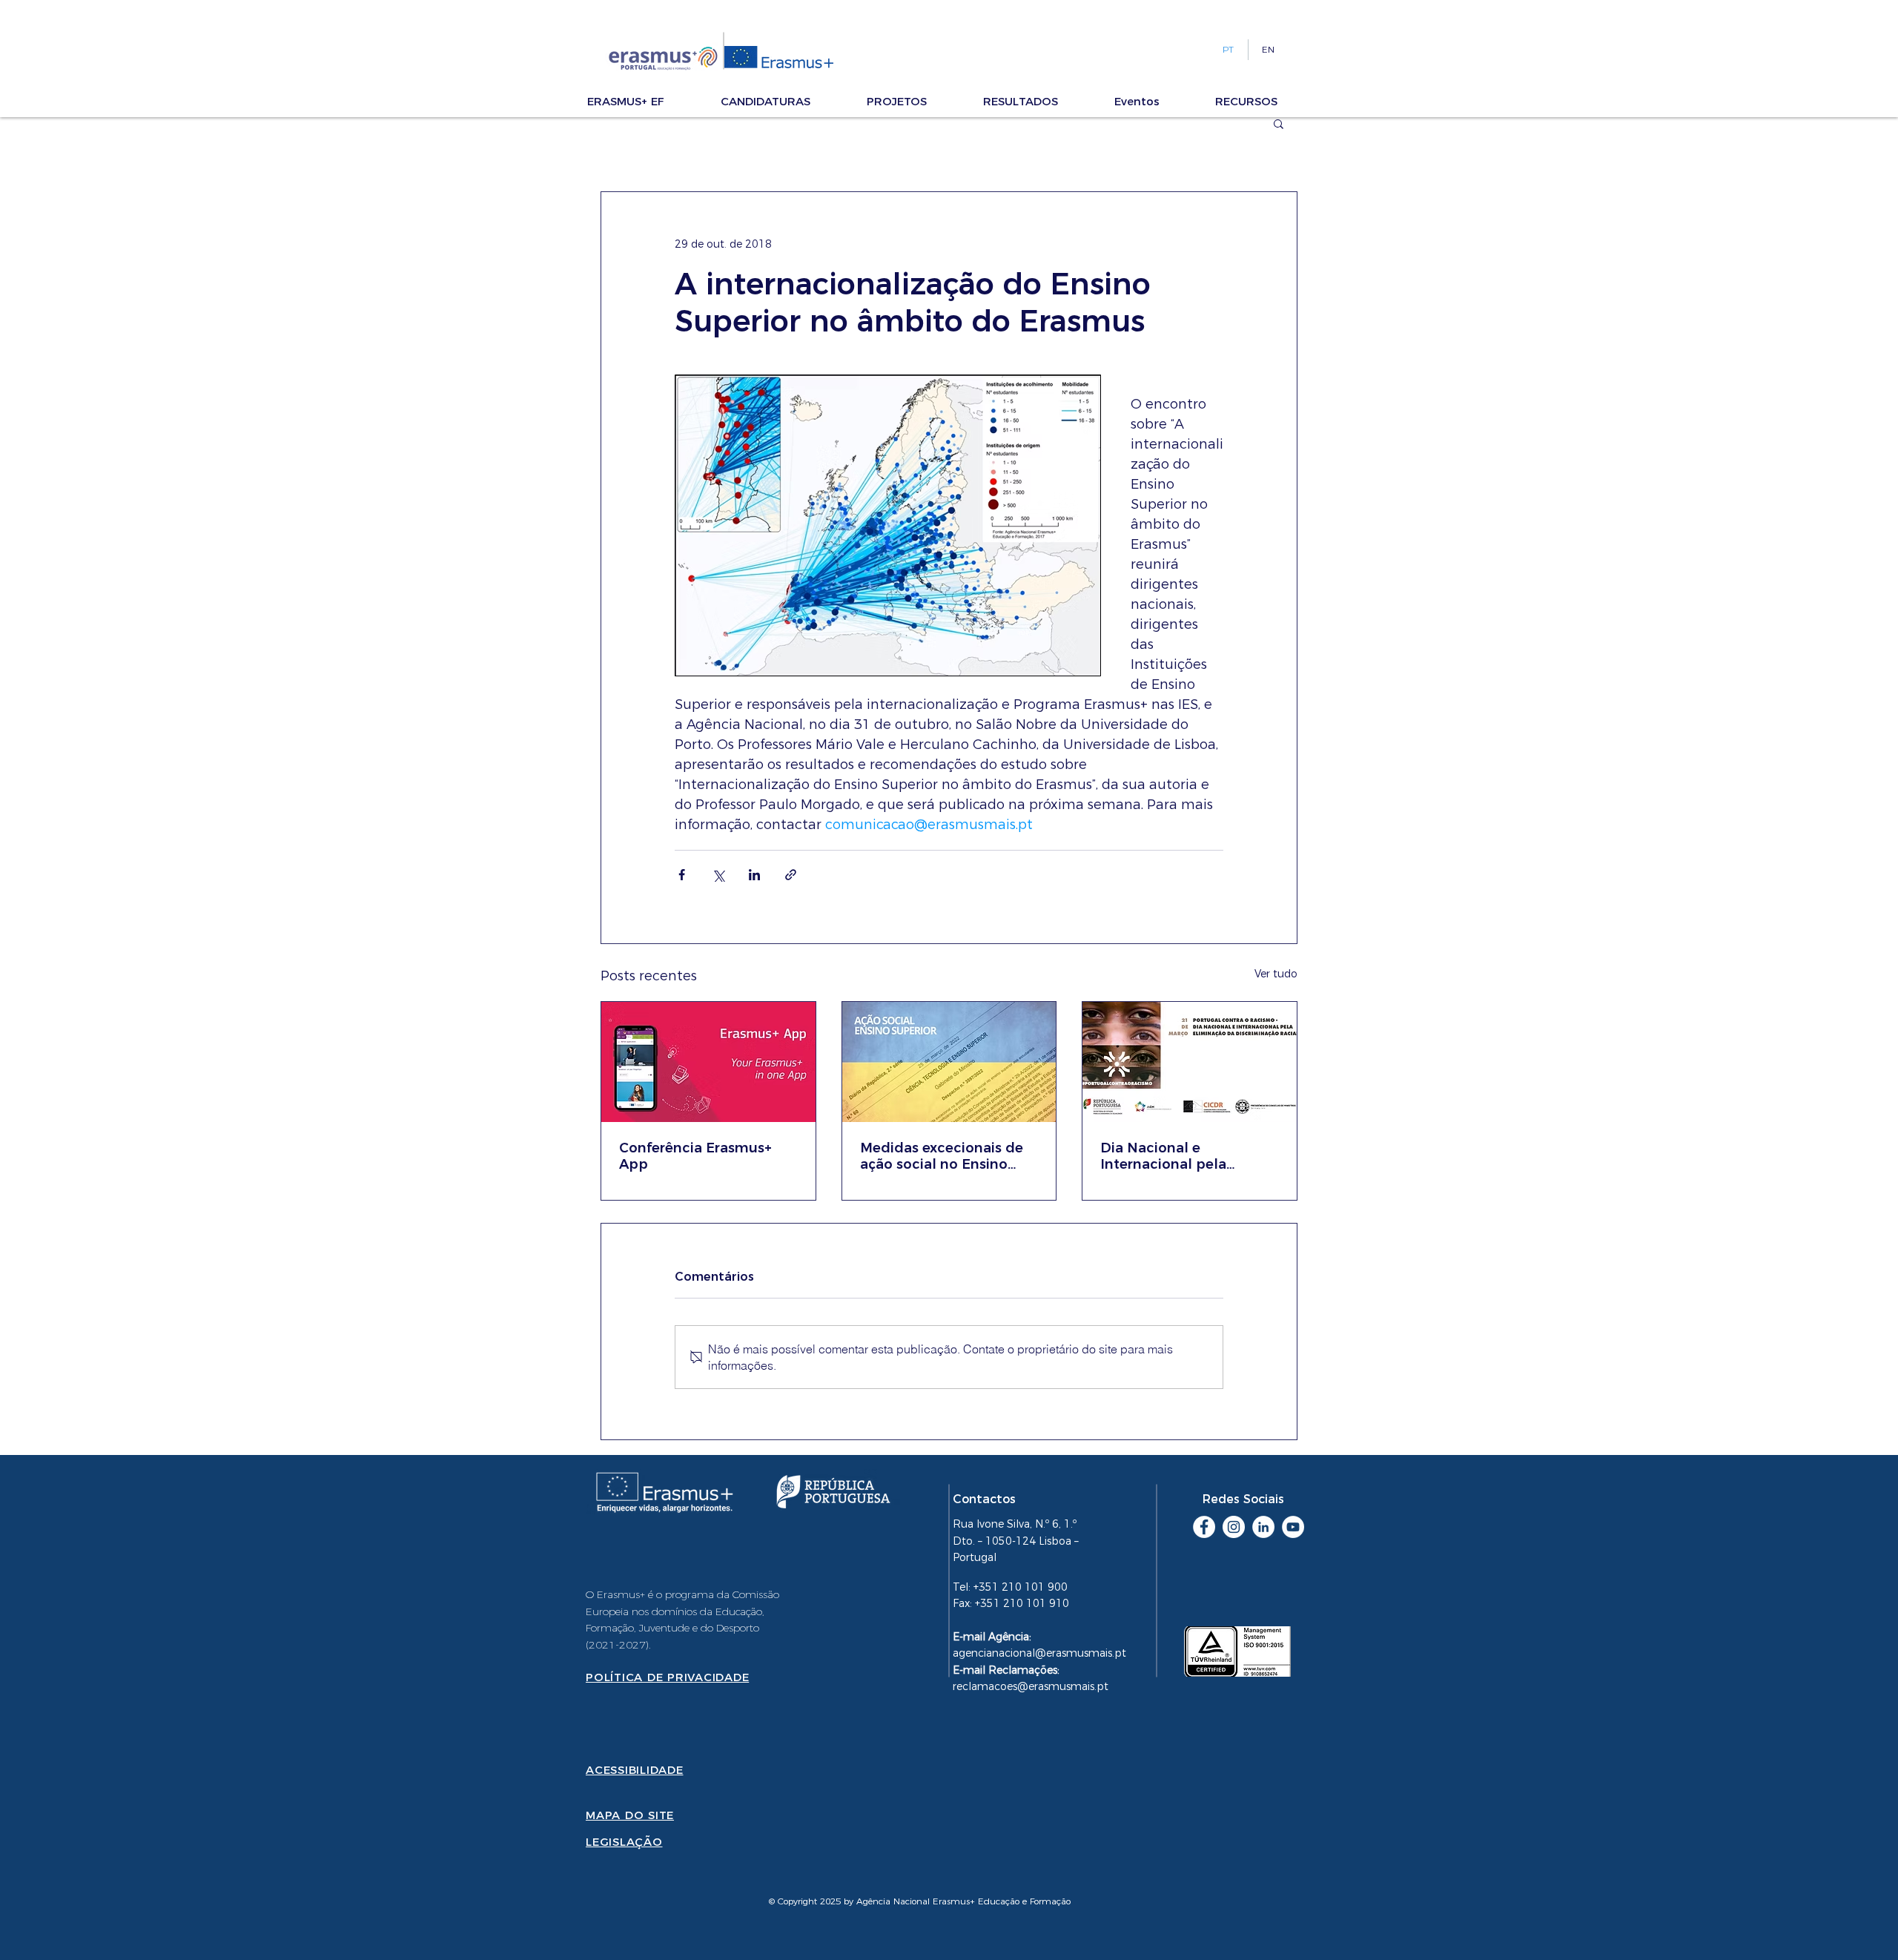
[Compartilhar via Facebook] (682, 875)
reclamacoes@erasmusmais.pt (1031, 1686)
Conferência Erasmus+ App (695, 1156)
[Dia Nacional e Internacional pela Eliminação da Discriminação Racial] (1190, 1062)
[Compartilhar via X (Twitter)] (718, 875)
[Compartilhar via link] (791, 875)
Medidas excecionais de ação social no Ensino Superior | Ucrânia (942, 1156)
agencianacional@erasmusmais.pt (1039, 1653)
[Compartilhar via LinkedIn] (754, 875)
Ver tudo (1276, 974)
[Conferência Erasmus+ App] (708, 1062)
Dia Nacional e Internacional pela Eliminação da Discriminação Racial (1172, 1156)
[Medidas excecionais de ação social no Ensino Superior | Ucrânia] (949, 1062)
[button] (647, 101)
